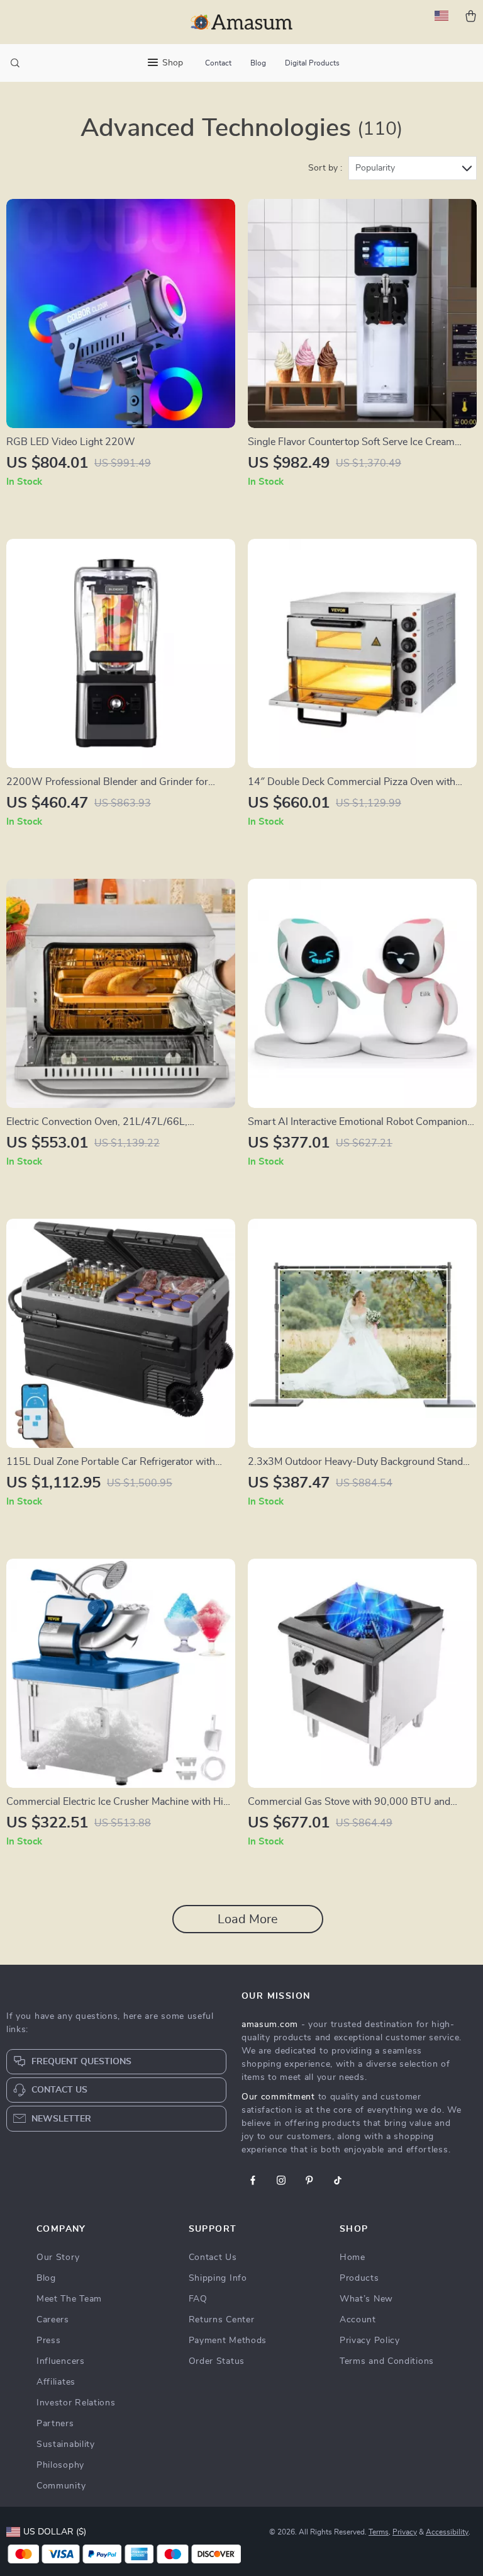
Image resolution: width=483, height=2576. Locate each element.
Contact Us (213, 2257)
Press (49, 2341)
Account (358, 2320)
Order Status (217, 2361)
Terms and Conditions (387, 2361)
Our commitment (278, 2097)
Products (359, 2278)
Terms (379, 2532)
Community (61, 2486)
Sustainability (66, 2444)
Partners (55, 2424)
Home (353, 2257)
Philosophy (60, 2465)
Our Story (58, 2257)
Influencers (61, 2361)
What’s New (366, 2299)
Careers (53, 2320)
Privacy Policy (370, 2341)
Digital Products (312, 63)
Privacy (405, 2532)
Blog (258, 63)
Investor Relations (76, 2403)
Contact (218, 63)
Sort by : (325, 168)
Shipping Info (218, 2278)
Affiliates (56, 2382)
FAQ (198, 2299)
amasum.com (270, 2025)
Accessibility (447, 2532)
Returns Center (222, 2320)
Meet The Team (69, 2299)
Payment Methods (228, 2341)
